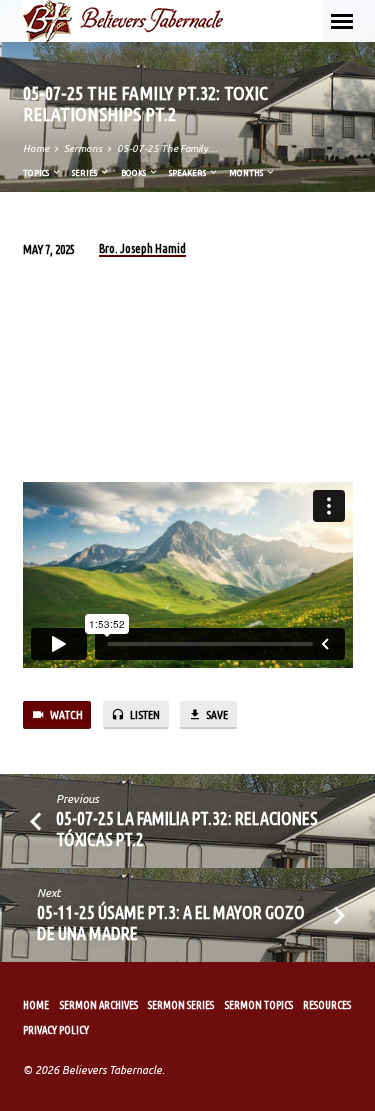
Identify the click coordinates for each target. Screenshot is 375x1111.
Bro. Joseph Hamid (142, 248)
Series (85, 172)
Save (216, 714)
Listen (144, 714)
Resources (327, 1005)
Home (36, 148)
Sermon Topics (259, 1005)
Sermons (83, 148)
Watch (65, 714)
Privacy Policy (56, 1030)
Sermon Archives (99, 1005)
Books (134, 172)
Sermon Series (181, 1005)
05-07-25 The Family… (167, 148)
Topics (37, 172)
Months (247, 172)
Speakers (188, 172)
